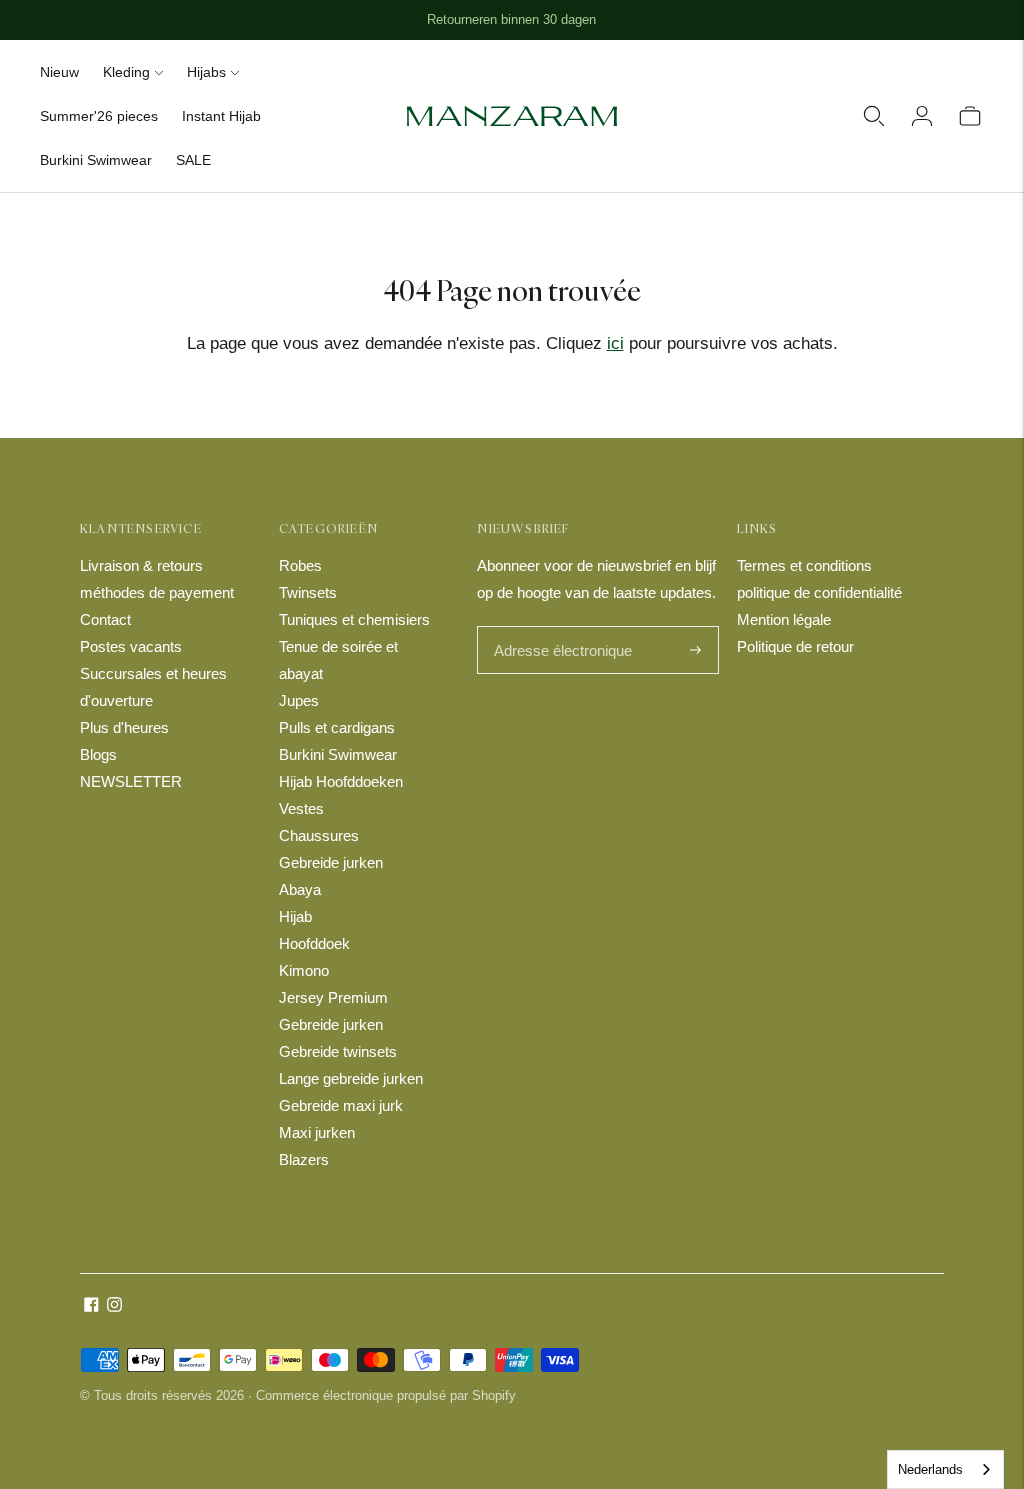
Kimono (304, 970)
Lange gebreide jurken (351, 1078)
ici (615, 343)
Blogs (98, 754)
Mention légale (784, 619)
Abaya (300, 889)
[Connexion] (922, 116)
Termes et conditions (804, 565)
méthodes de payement (157, 592)
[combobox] (945, 1469)
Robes (300, 565)
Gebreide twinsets (338, 1051)
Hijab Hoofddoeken (341, 781)
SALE (193, 160)
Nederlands (930, 1469)
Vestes (301, 808)
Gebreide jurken (331, 862)
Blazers (304, 1159)
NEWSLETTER (131, 781)
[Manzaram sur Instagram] (114, 1306)
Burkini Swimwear (96, 160)
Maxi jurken (317, 1132)
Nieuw (59, 72)
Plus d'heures (124, 727)
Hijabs (206, 72)
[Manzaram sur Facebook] (91, 1306)
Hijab (295, 916)
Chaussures (319, 835)
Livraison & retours (141, 565)
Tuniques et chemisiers (354, 619)
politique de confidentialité (819, 592)
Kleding (126, 72)
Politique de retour (795, 646)
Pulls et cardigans (337, 727)
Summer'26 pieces (99, 116)
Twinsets (308, 592)
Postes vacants (131, 646)
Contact (105, 619)
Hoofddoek (314, 943)
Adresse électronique (558, 627)
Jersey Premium (333, 997)
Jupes (299, 700)
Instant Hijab (221, 116)
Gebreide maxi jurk (341, 1105)
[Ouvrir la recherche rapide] (874, 116)
